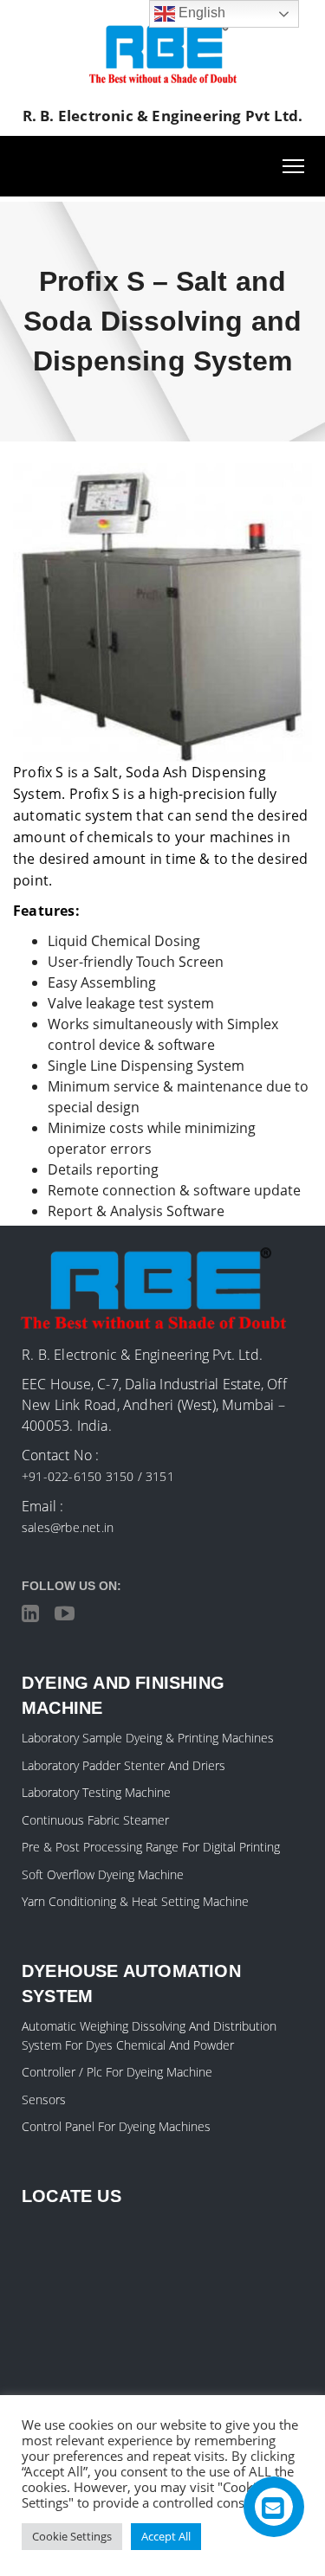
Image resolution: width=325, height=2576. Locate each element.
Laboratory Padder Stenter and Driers (123, 1765)
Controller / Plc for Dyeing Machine (117, 2072)
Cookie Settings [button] (72, 2536)
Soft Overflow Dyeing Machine (103, 1874)
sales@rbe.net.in (68, 1527)
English (200, 13)
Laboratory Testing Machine (96, 1792)
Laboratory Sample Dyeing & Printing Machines (148, 1738)
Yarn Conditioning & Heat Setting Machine (135, 1901)
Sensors (44, 2099)
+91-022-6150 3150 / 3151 (98, 1476)
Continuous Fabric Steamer (95, 1820)
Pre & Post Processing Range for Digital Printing (151, 1847)
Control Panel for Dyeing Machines (116, 2126)
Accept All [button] (166, 2536)
